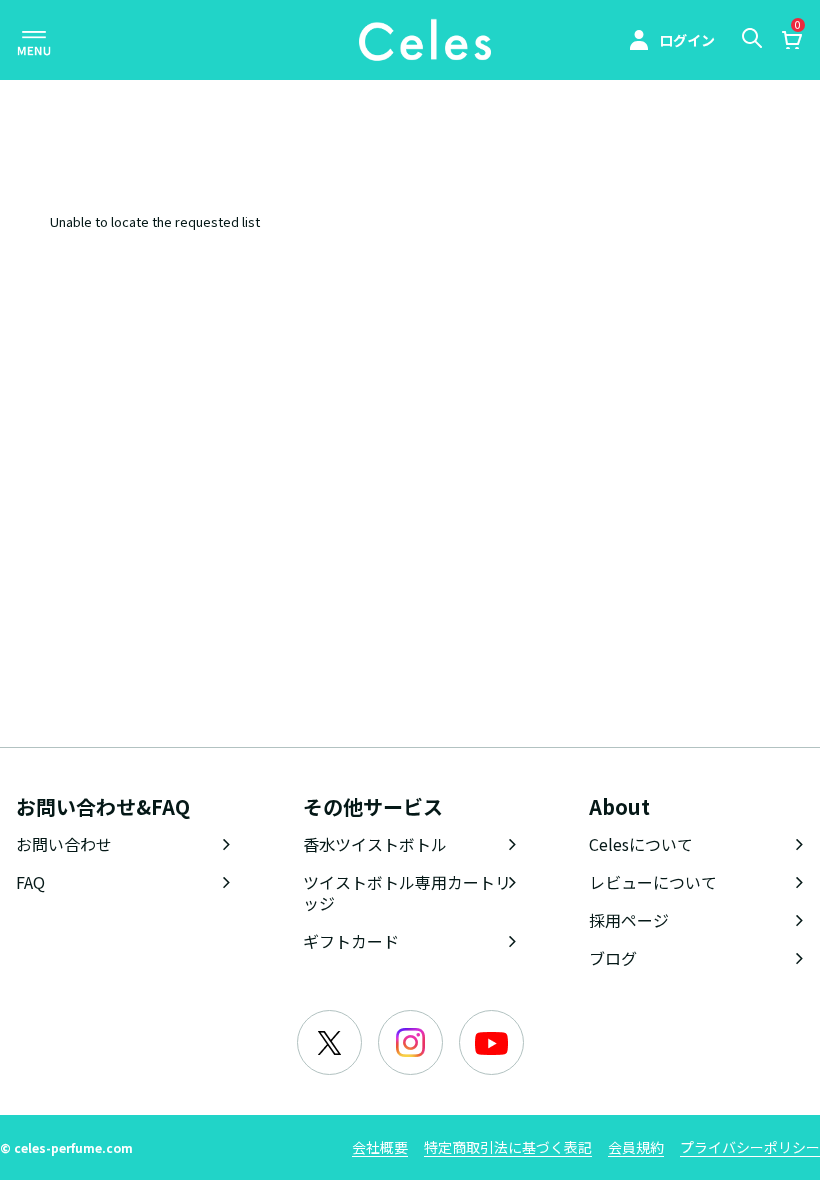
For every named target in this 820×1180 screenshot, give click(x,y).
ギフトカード (351, 941)
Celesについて (641, 844)
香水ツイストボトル (375, 844)
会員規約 (636, 1147)
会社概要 (380, 1147)
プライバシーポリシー (750, 1147)
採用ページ (629, 920)
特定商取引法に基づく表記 (508, 1147)
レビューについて (653, 882)
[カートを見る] (791, 42)
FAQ (30, 882)
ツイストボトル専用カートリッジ (407, 892)
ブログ (613, 958)
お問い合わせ (64, 844)
